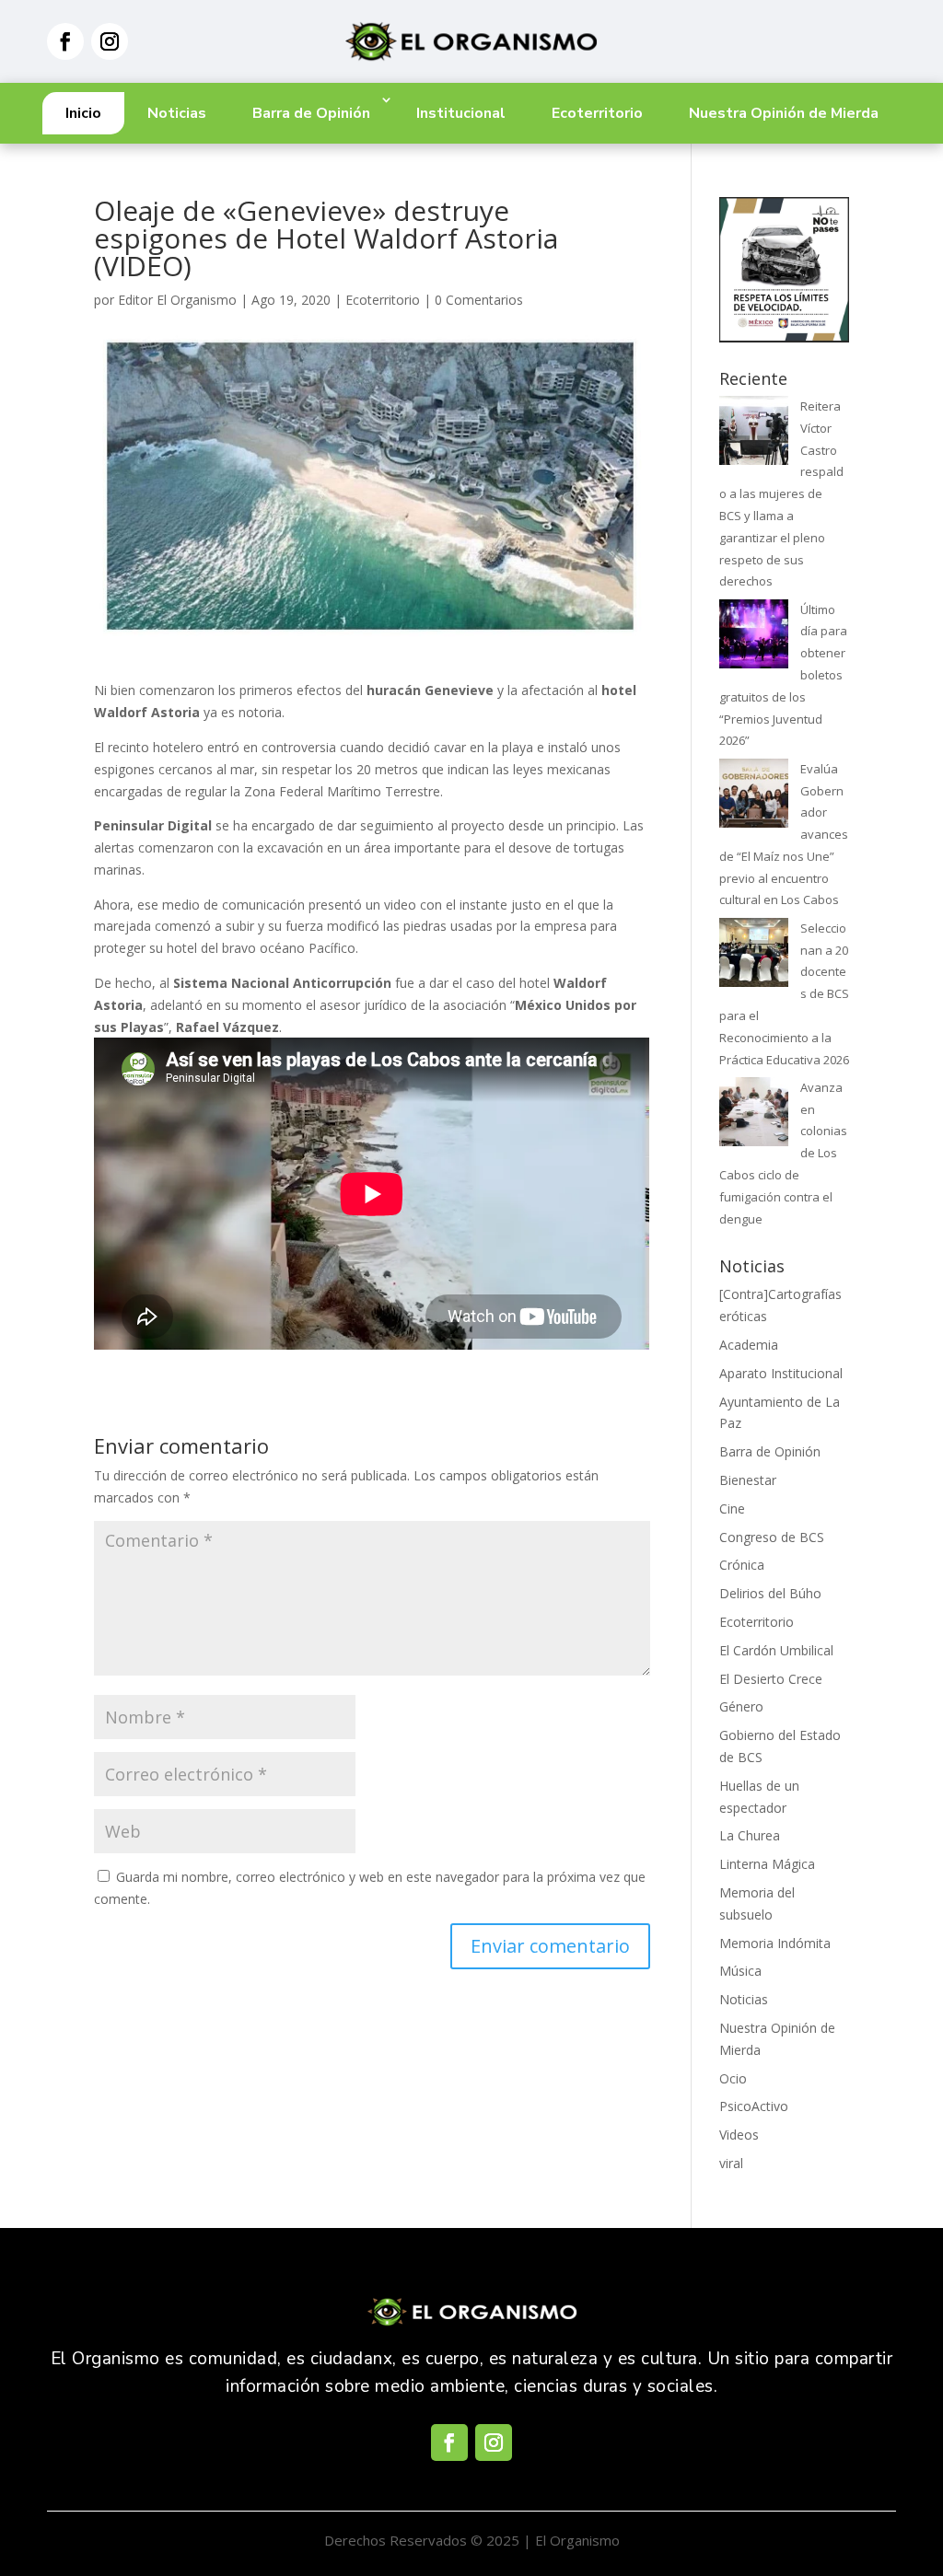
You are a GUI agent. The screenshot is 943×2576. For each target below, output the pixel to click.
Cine (732, 1508)
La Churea (750, 1835)
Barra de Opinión (311, 113)
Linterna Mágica (767, 1864)
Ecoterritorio (597, 113)
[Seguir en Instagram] (110, 41)
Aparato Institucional (781, 1373)
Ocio (733, 2078)
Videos (739, 2135)
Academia (749, 1345)
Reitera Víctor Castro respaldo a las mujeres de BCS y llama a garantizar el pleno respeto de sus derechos (781, 493)
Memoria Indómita (775, 1943)
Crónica (742, 1565)
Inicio (83, 113)
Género (741, 1706)
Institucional (461, 113)
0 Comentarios (479, 300)
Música (740, 1971)
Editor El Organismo (177, 300)
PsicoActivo (754, 2106)
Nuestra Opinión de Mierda (784, 113)
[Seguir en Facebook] (65, 41)
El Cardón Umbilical (776, 1650)
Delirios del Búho (770, 1593)
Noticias (177, 113)
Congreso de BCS (772, 1537)
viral (731, 2163)
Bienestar (748, 1480)
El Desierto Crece (771, 1679)
